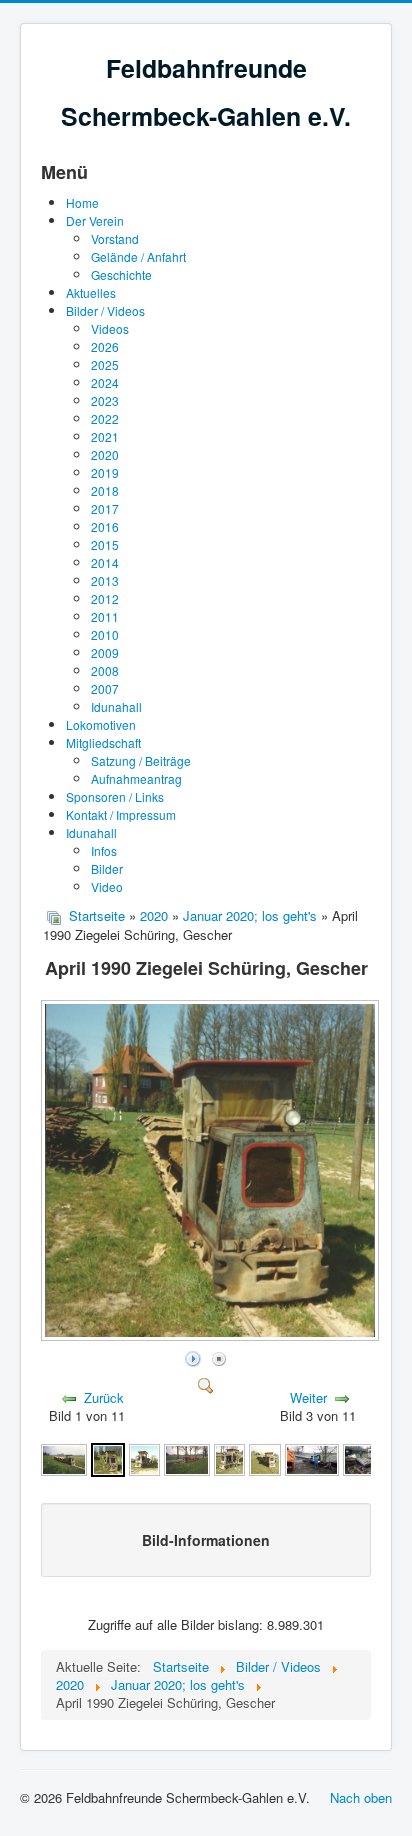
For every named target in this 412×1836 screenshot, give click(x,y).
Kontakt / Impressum (121, 814)
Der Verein (95, 220)
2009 (105, 652)
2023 (105, 400)
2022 (105, 418)
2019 (105, 472)
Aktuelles (91, 292)
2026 (105, 346)
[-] (312, 1457)
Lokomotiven (101, 724)
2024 (105, 382)
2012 (105, 598)
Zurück (104, 1397)
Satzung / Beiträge (141, 760)
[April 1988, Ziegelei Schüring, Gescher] (229, 1457)
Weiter (308, 1397)
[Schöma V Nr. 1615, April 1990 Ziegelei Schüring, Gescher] (64, 1457)
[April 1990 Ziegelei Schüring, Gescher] (212, 1335)
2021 (105, 436)
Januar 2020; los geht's (250, 915)
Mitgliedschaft (103, 742)
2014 (105, 562)
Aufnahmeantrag (136, 778)
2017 (105, 508)
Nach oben (361, 1797)
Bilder (107, 868)
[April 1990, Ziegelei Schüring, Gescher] (187, 1457)
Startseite (97, 915)
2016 (105, 526)
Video (107, 886)
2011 (105, 616)
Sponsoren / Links (115, 796)
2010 (105, 634)
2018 (105, 490)
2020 (105, 454)
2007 (105, 688)
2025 (105, 364)
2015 (105, 544)
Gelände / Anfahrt (138, 256)
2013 (105, 580)
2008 (105, 670)
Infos (104, 850)
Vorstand (115, 238)
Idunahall (116, 706)
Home (82, 202)
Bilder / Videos (105, 310)
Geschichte (121, 274)
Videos (110, 328)
